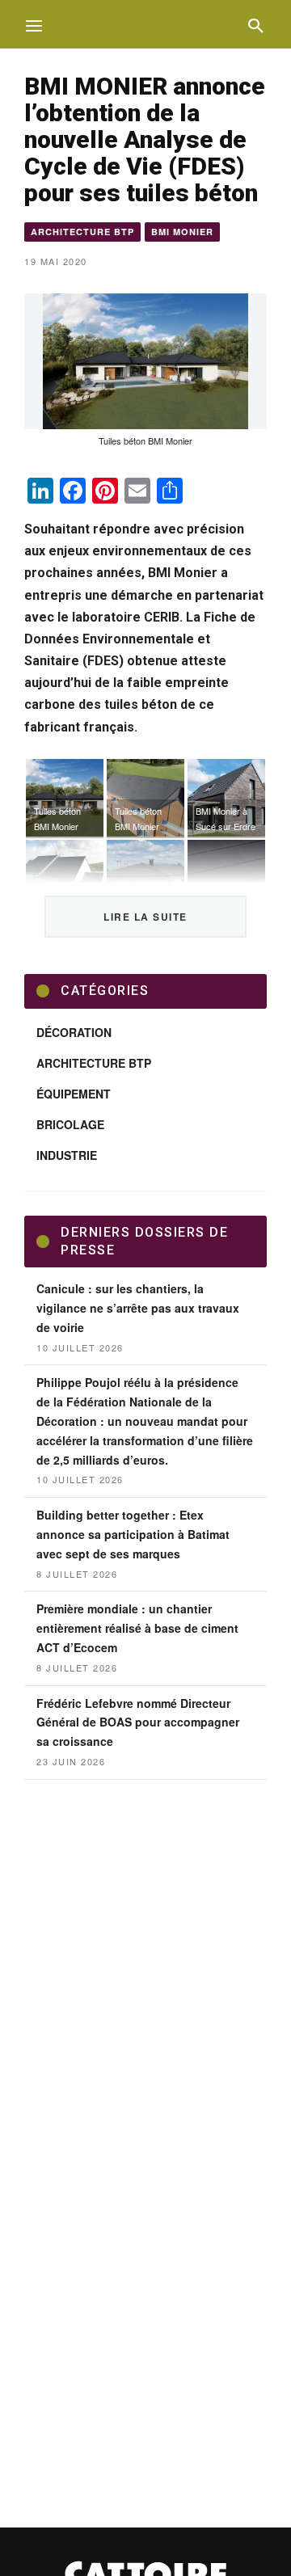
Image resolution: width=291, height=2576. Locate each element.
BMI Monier (182, 232)
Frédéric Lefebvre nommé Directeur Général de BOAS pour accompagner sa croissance (138, 1722)
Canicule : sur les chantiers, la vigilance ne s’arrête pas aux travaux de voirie (138, 1308)
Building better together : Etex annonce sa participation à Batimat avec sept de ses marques (133, 1534)
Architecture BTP (82, 232)
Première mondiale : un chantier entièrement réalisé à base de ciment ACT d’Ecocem (137, 1628)
